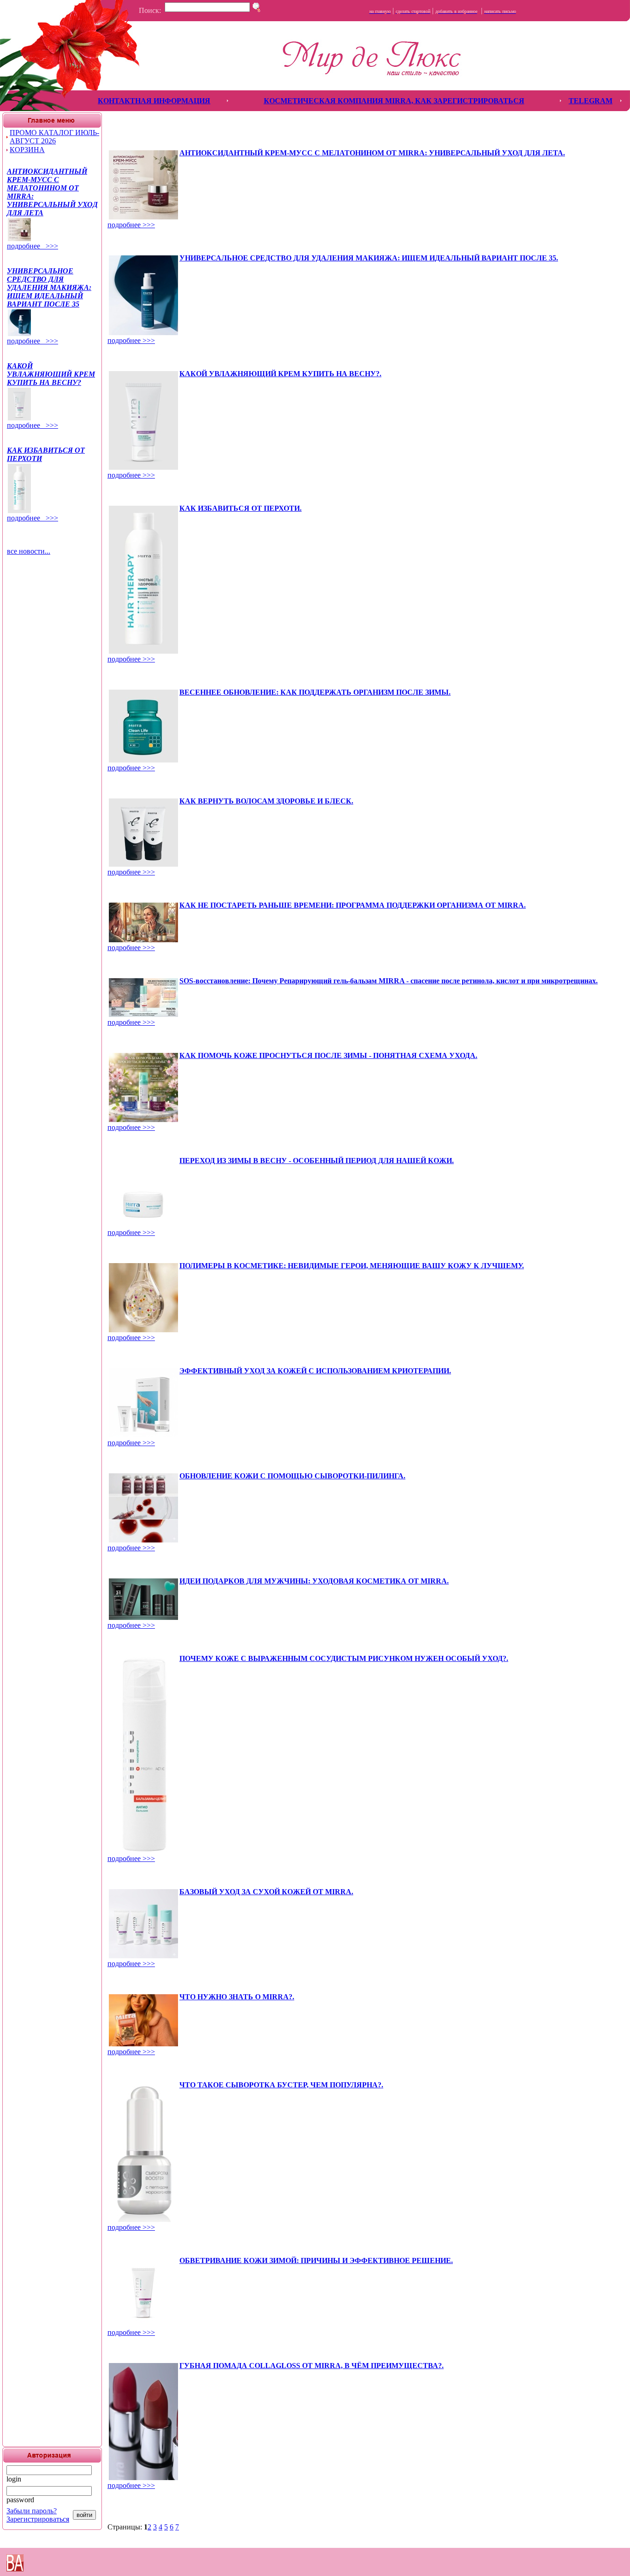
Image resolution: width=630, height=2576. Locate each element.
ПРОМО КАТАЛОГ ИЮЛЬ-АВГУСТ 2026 (54, 137)
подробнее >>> (33, 246)
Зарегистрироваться (38, 2519)
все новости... (29, 551)
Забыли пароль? (32, 2511)
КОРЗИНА (27, 150)
